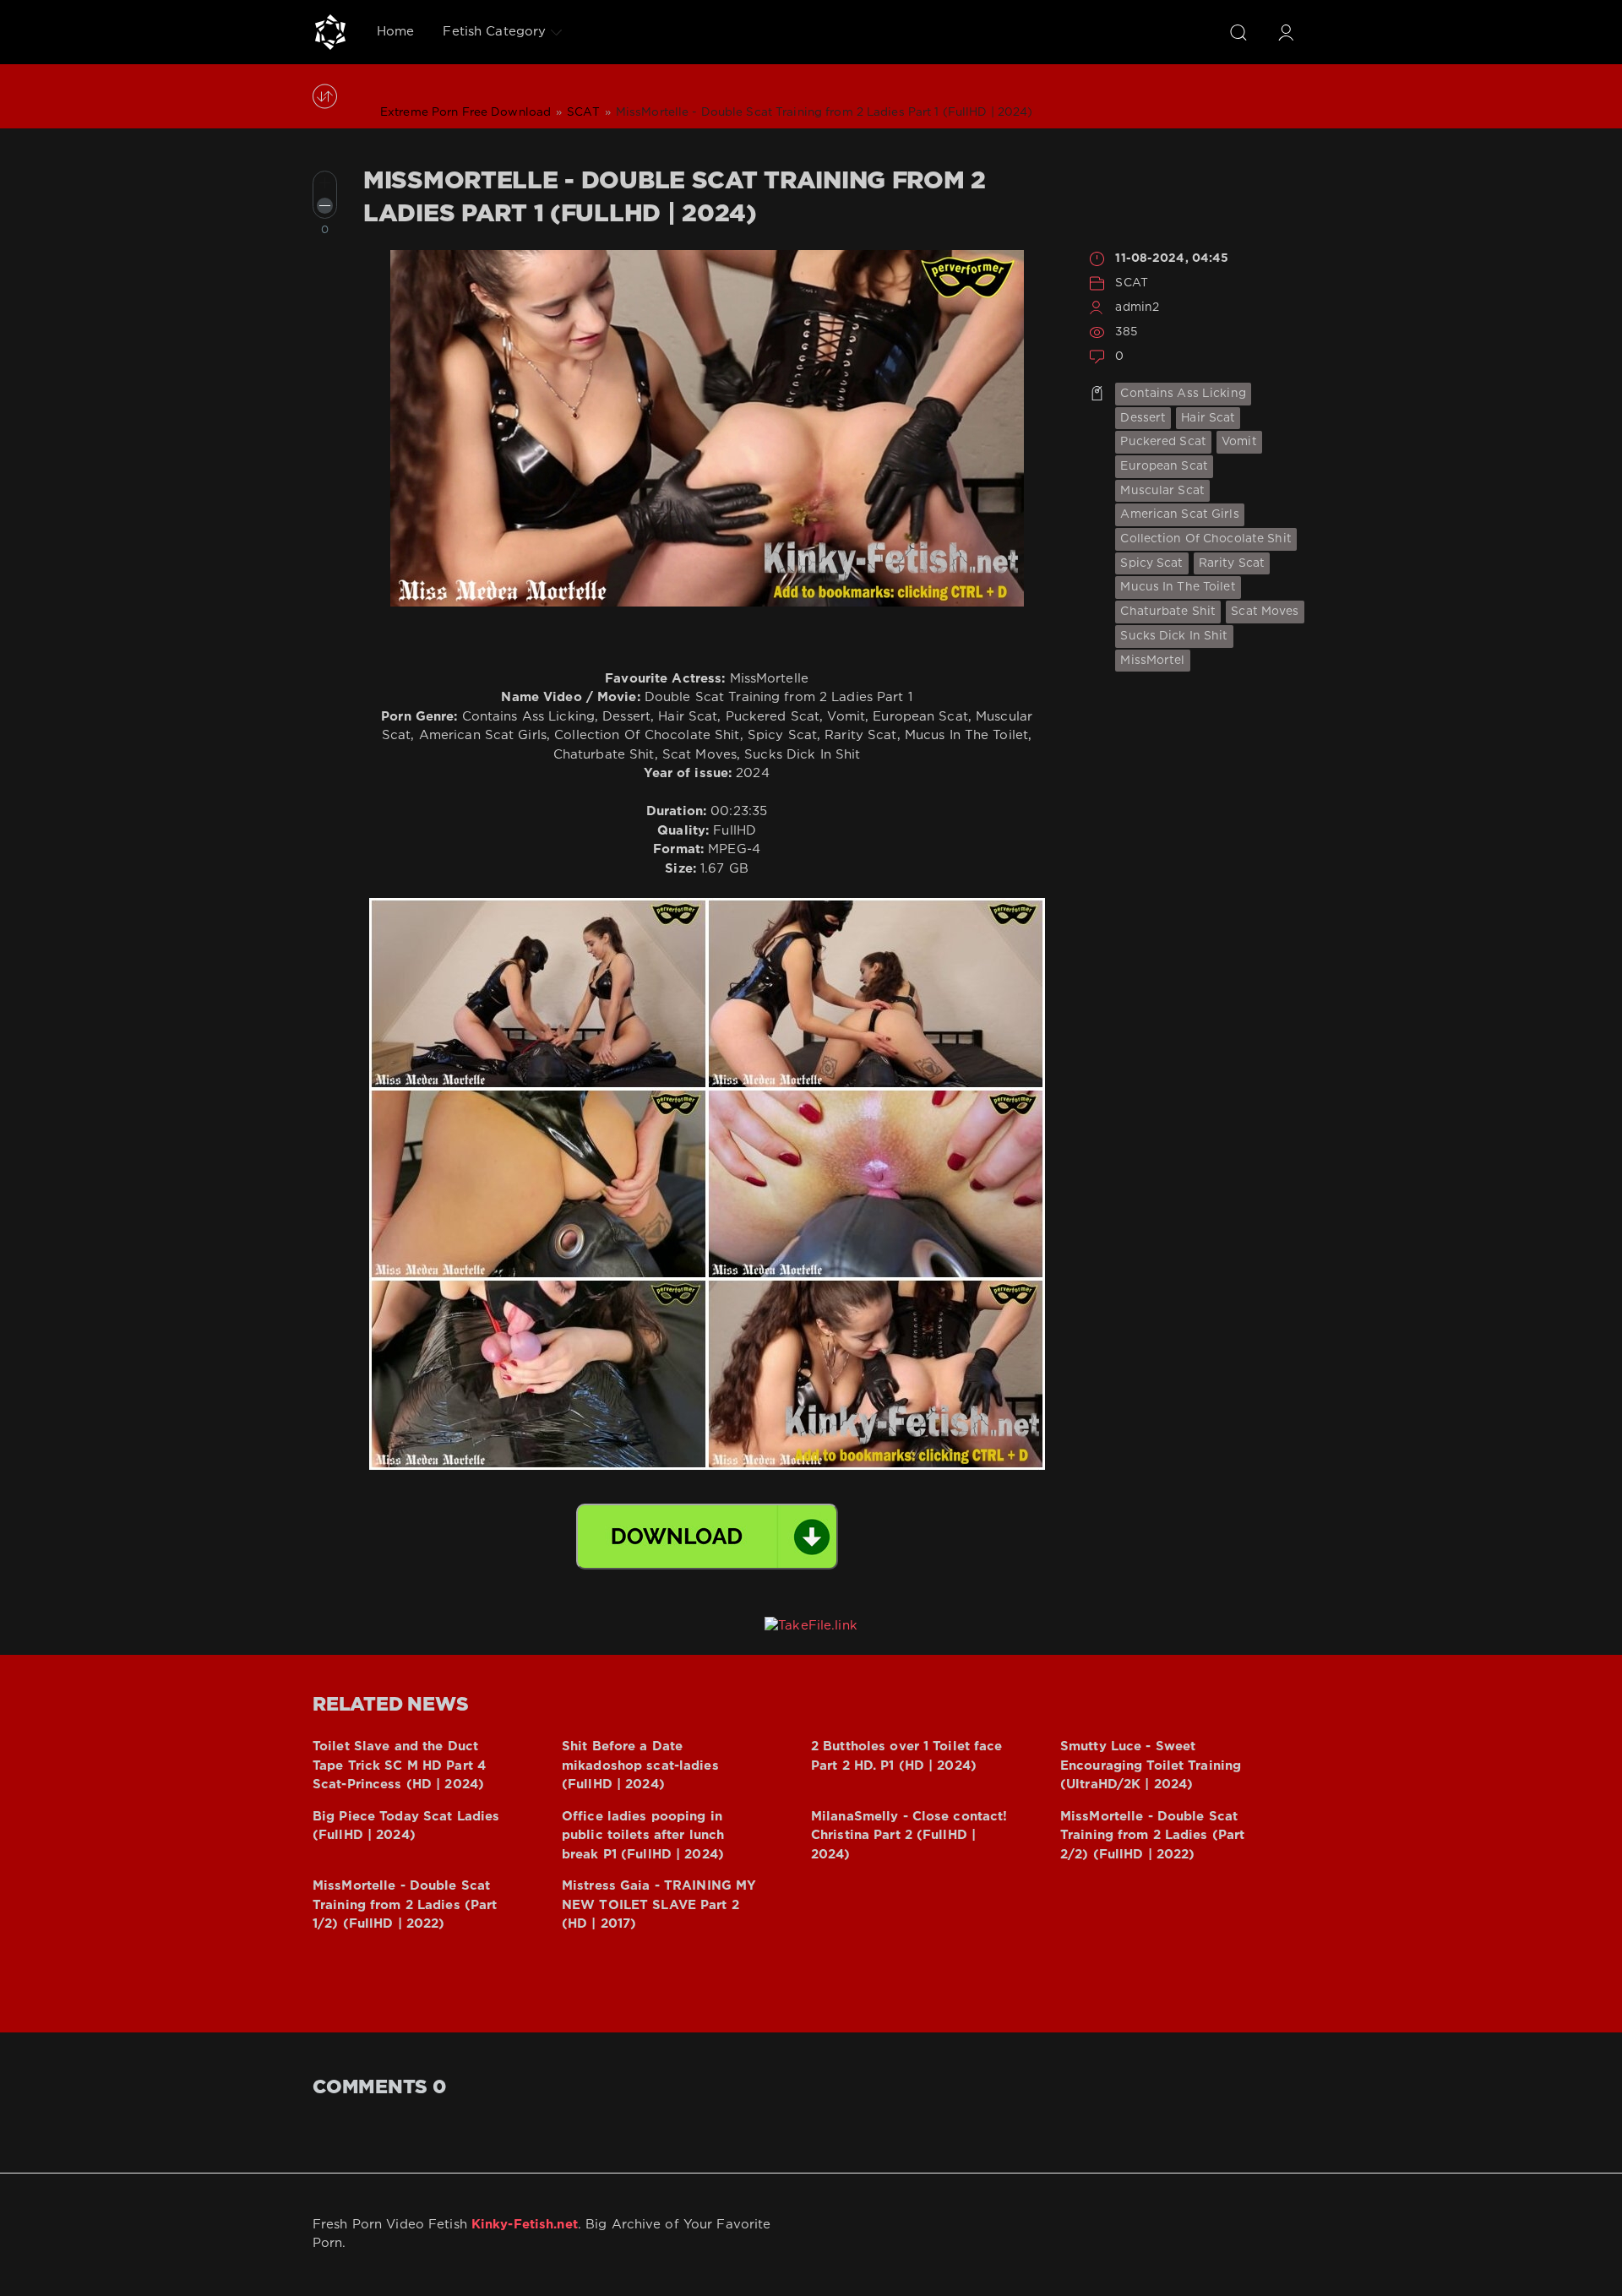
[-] (325, 206)
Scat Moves (1265, 612)
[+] (325, 183)
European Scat (1164, 466)
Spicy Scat (1151, 563)
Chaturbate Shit (1168, 612)
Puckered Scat (1163, 442)
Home (395, 32)
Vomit (1239, 442)
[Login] (1286, 32)
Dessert (1143, 418)
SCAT (1131, 283)
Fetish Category (494, 32)
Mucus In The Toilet (1178, 587)
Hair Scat (1208, 418)
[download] (707, 1537)
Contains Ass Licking (1183, 394)
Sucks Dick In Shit (1174, 636)
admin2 (1137, 307)
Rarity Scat (1232, 563)
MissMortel (1152, 661)
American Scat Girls (1179, 514)
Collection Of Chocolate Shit (1206, 539)
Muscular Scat (1162, 491)
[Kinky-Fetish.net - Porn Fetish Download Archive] (330, 32)
